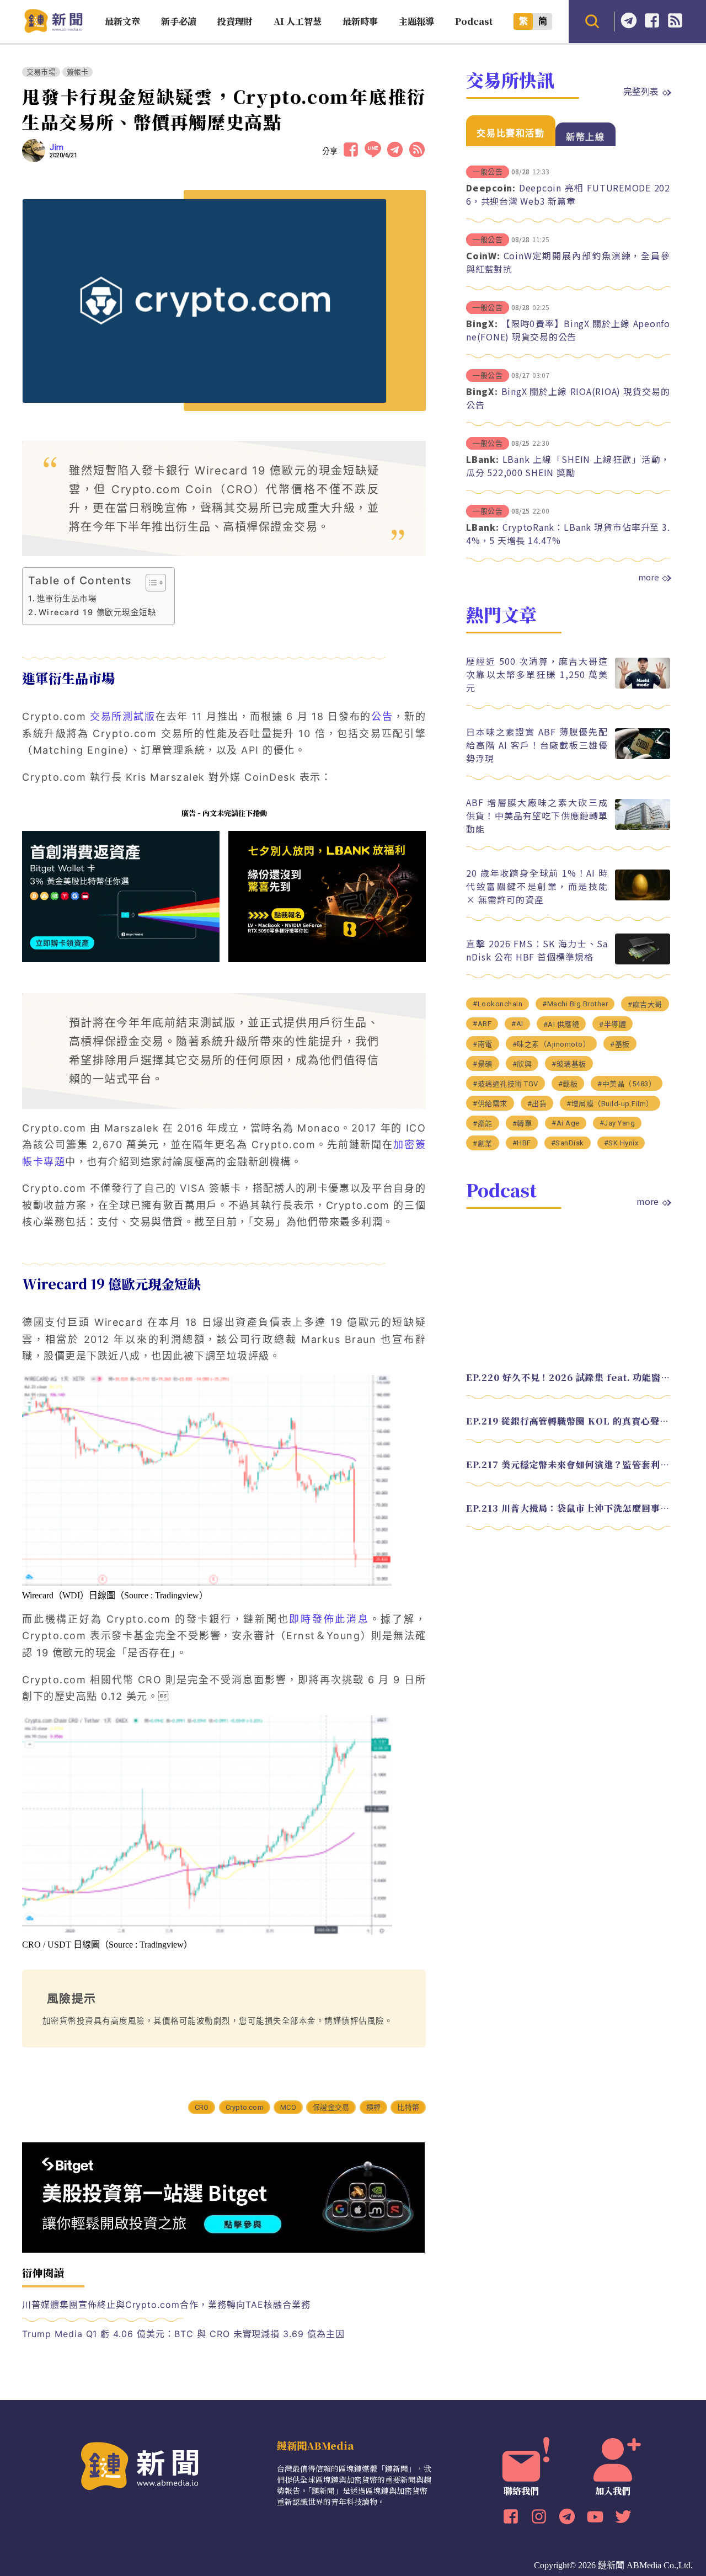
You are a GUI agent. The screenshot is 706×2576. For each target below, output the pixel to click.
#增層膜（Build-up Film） (610, 1104)
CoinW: (483, 255)
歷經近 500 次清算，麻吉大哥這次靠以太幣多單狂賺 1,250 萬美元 (537, 674)
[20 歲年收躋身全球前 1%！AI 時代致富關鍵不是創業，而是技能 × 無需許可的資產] (643, 897)
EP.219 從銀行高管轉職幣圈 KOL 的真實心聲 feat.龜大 (568, 1421)
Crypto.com (245, 2107)
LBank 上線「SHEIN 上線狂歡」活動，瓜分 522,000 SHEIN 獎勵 (568, 466)
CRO (202, 2107)
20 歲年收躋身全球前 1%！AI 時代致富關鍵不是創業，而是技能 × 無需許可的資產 (537, 886)
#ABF (482, 1024)
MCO (288, 2107)
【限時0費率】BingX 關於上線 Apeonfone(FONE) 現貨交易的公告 (568, 330)
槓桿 (373, 2107)
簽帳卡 (78, 72)
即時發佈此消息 (329, 1619)
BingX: (482, 323)
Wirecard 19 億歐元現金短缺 (97, 612)
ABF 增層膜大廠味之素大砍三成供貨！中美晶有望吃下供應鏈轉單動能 (537, 815)
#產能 (483, 1124)
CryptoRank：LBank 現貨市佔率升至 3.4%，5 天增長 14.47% (568, 534)
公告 (382, 716)
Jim (57, 147)
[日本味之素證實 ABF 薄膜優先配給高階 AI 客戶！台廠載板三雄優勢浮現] (643, 756)
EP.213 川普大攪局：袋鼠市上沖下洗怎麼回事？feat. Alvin (568, 1508)
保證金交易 (331, 2107)
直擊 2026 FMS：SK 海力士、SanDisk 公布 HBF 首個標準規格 (537, 950)
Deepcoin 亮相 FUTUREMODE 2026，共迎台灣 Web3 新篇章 (568, 194)
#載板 (568, 1084)
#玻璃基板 (569, 1064)
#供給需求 (490, 1104)
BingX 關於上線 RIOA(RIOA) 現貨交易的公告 (568, 398)
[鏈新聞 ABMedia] (53, 30)
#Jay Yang (617, 1123)
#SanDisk (568, 1143)
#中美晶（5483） (627, 1084)
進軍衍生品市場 (67, 598)
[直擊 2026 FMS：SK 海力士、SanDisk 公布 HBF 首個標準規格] (643, 961)
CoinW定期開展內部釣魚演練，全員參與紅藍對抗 (568, 262)
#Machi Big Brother (575, 1004)
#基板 (620, 1044)
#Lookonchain (498, 1004)
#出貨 (537, 1104)
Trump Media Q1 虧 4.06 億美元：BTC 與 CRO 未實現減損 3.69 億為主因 (183, 2334)
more (649, 577)
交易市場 (41, 72)
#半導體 (613, 1024)
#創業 (483, 1143)
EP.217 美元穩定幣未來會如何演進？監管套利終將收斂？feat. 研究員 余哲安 (568, 1465)
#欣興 (522, 1064)
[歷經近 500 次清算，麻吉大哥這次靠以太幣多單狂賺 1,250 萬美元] (643, 686)
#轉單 (522, 1124)
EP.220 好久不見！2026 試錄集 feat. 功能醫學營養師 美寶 (568, 1377)
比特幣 (408, 2107)
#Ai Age (566, 1123)
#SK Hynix (621, 1143)
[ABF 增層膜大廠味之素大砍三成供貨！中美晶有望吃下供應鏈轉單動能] (643, 827)
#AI (517, 1024)
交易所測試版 (123, 716)
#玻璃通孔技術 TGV (506, 1084)
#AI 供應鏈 (561, 1024)
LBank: (483, 459)
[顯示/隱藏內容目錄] (150, 583)
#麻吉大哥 (645, 1004)
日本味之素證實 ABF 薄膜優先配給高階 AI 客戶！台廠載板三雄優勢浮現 (537, 745)
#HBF (522, 1143)
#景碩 (483, 1064)
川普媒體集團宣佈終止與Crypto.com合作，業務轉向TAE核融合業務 (166, 2305)
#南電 (483, 1044)
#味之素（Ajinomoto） (552, 1044)
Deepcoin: (491, 188)
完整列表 (641, 91)
